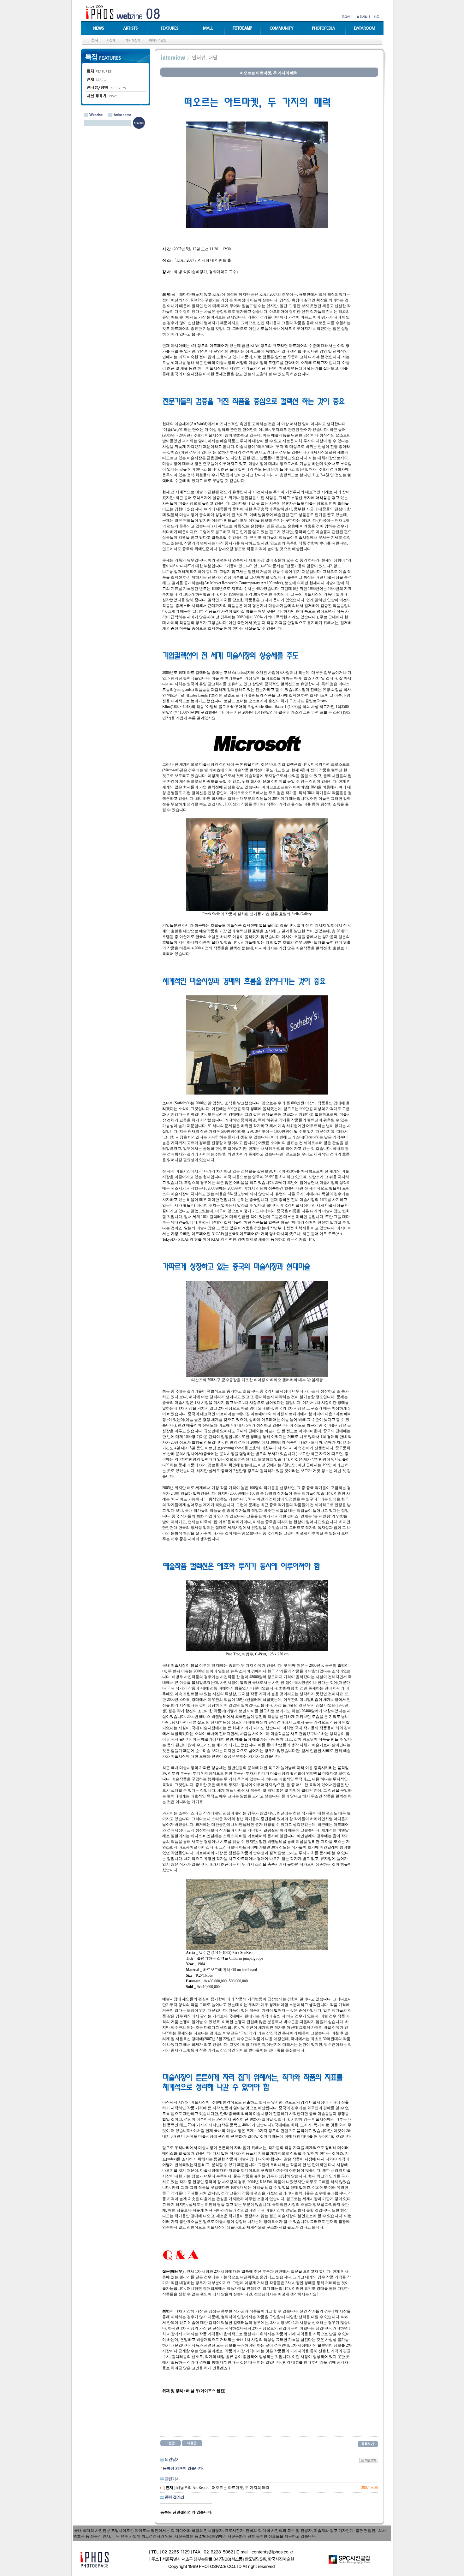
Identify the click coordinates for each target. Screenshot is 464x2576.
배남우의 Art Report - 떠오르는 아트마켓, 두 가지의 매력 (217, 2488)
